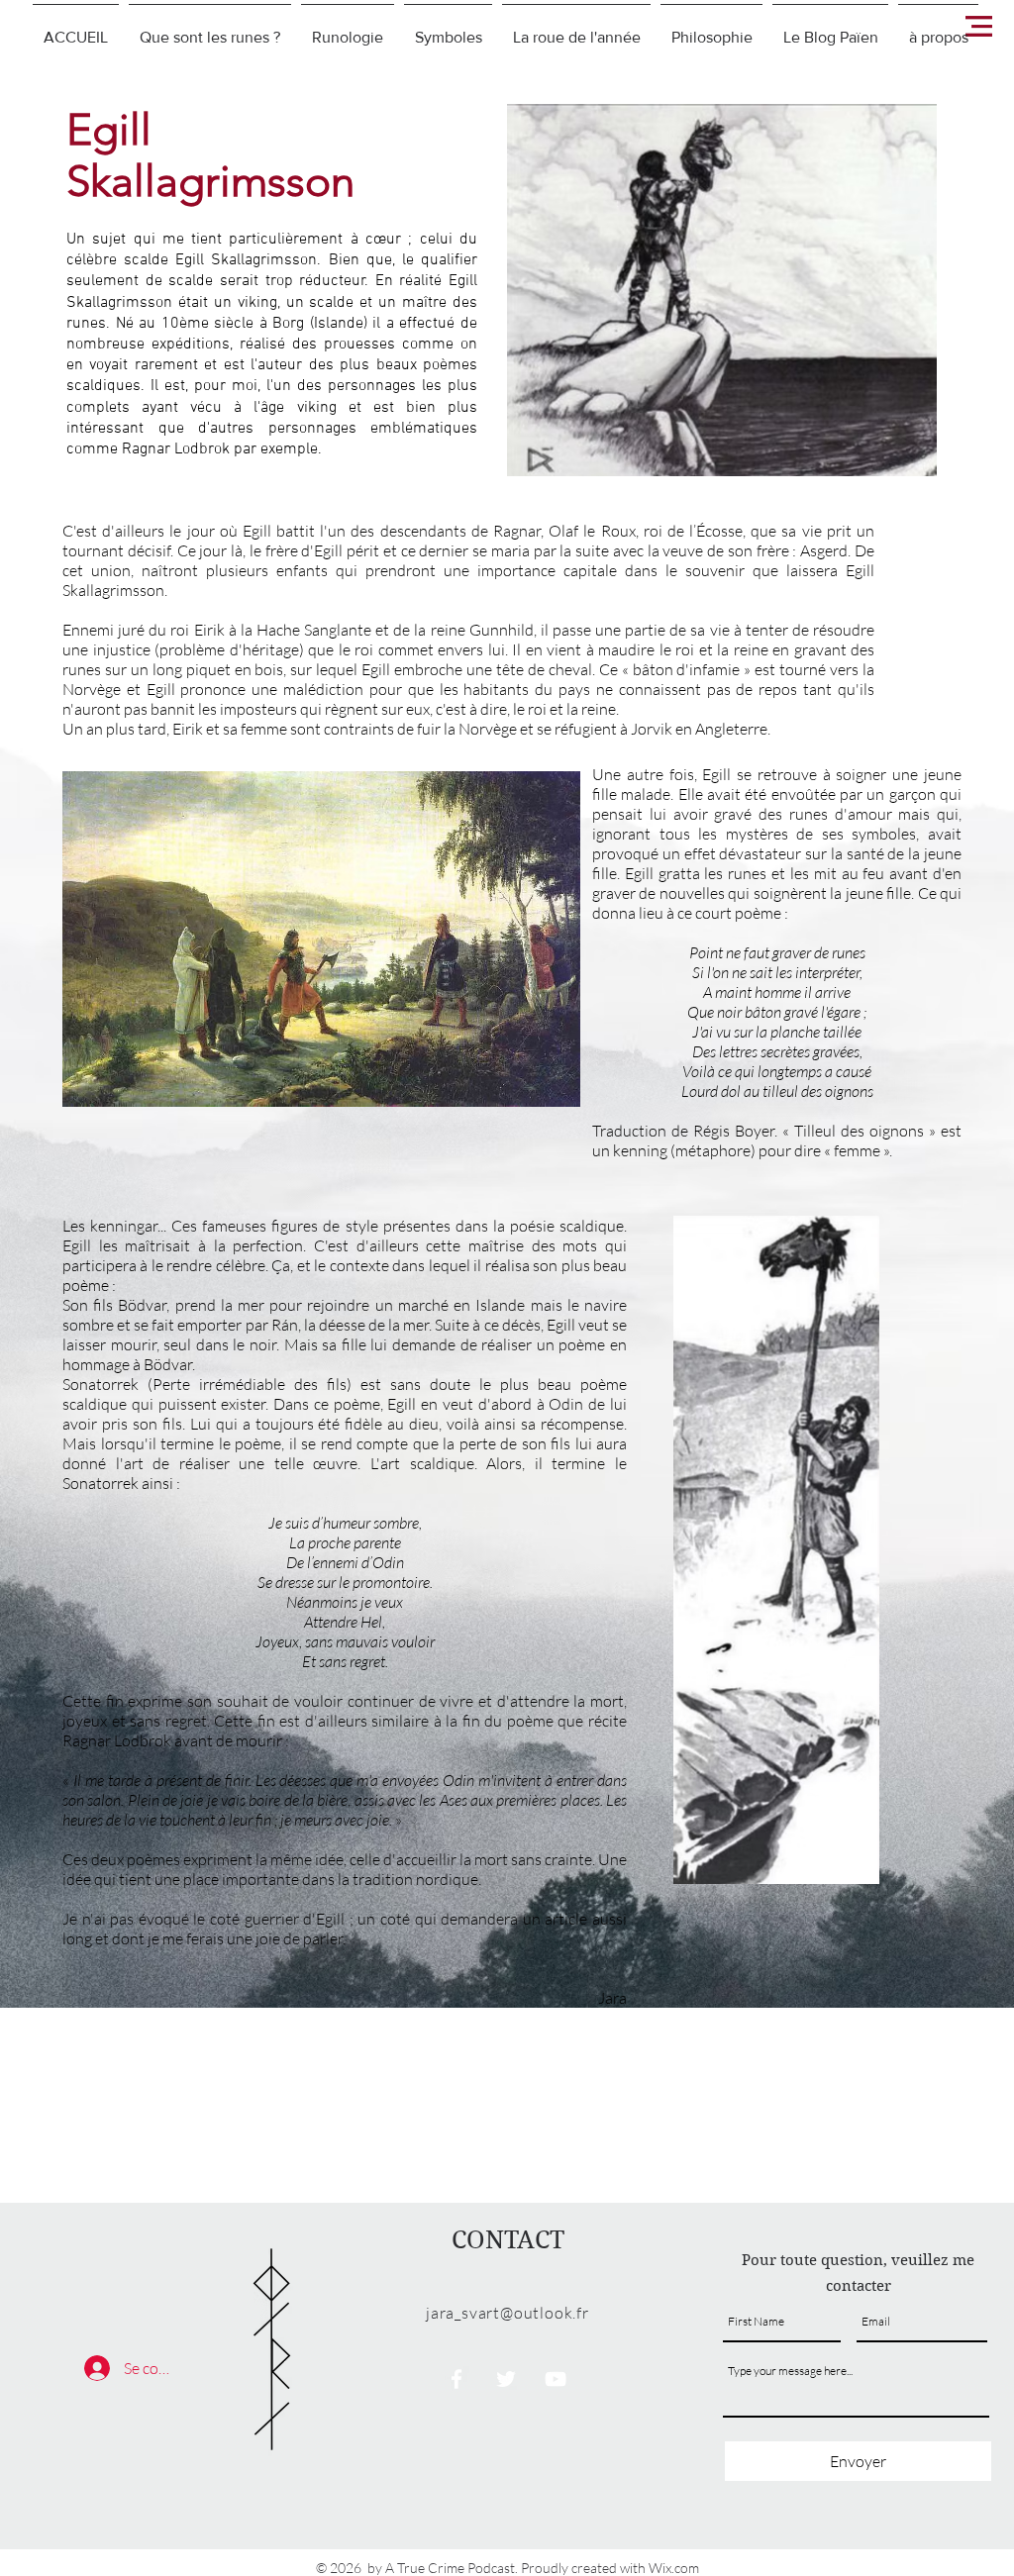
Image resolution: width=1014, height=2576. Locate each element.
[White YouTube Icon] (556, 2379)
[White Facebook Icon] (456, 2379)
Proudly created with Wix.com (610, 2568)
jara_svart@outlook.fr (507, 2313)
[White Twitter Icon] (506, 2379)
